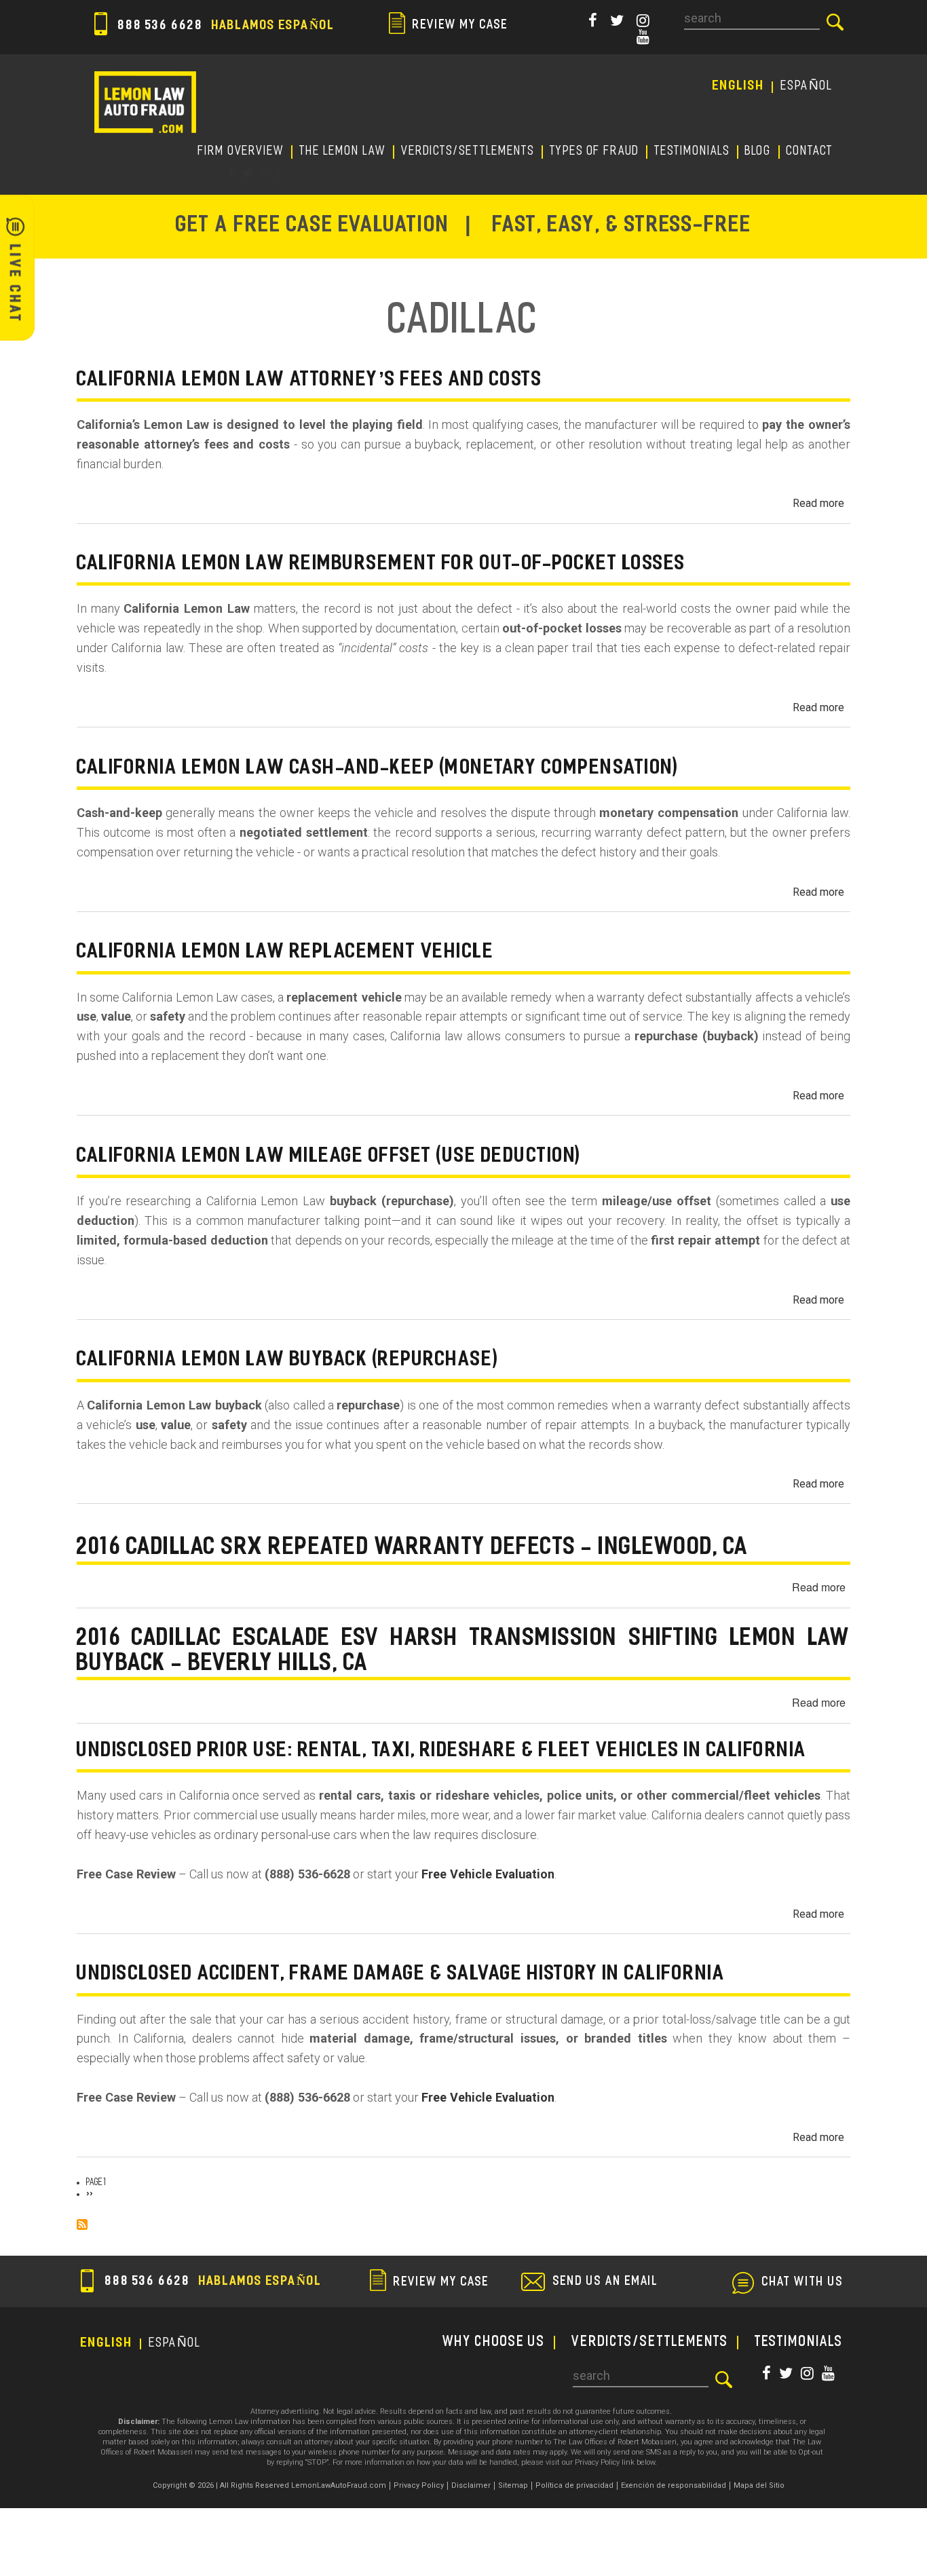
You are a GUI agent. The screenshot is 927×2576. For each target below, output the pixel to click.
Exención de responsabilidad (674, 2485)
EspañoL (807, 87)
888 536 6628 (224, 26)
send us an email (606, 2282)
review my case (459, 25)
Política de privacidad (574, 2485)
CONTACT (810, 152)
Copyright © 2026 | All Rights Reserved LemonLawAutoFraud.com (269, 2485)
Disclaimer (471, 2485)
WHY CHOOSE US (494, 2343)
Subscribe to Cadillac (82, 2224)
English (739, 87)
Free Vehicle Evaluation (488, 1874)
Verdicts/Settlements (468, 152)
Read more (818, 503)
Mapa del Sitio (759, 2485)
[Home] (145, 102)
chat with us (803, 2283)
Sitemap (513, 2485)
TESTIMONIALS (692, 152)
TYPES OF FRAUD (594, 152)
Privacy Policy (419, 2485)
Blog (758, 152)
